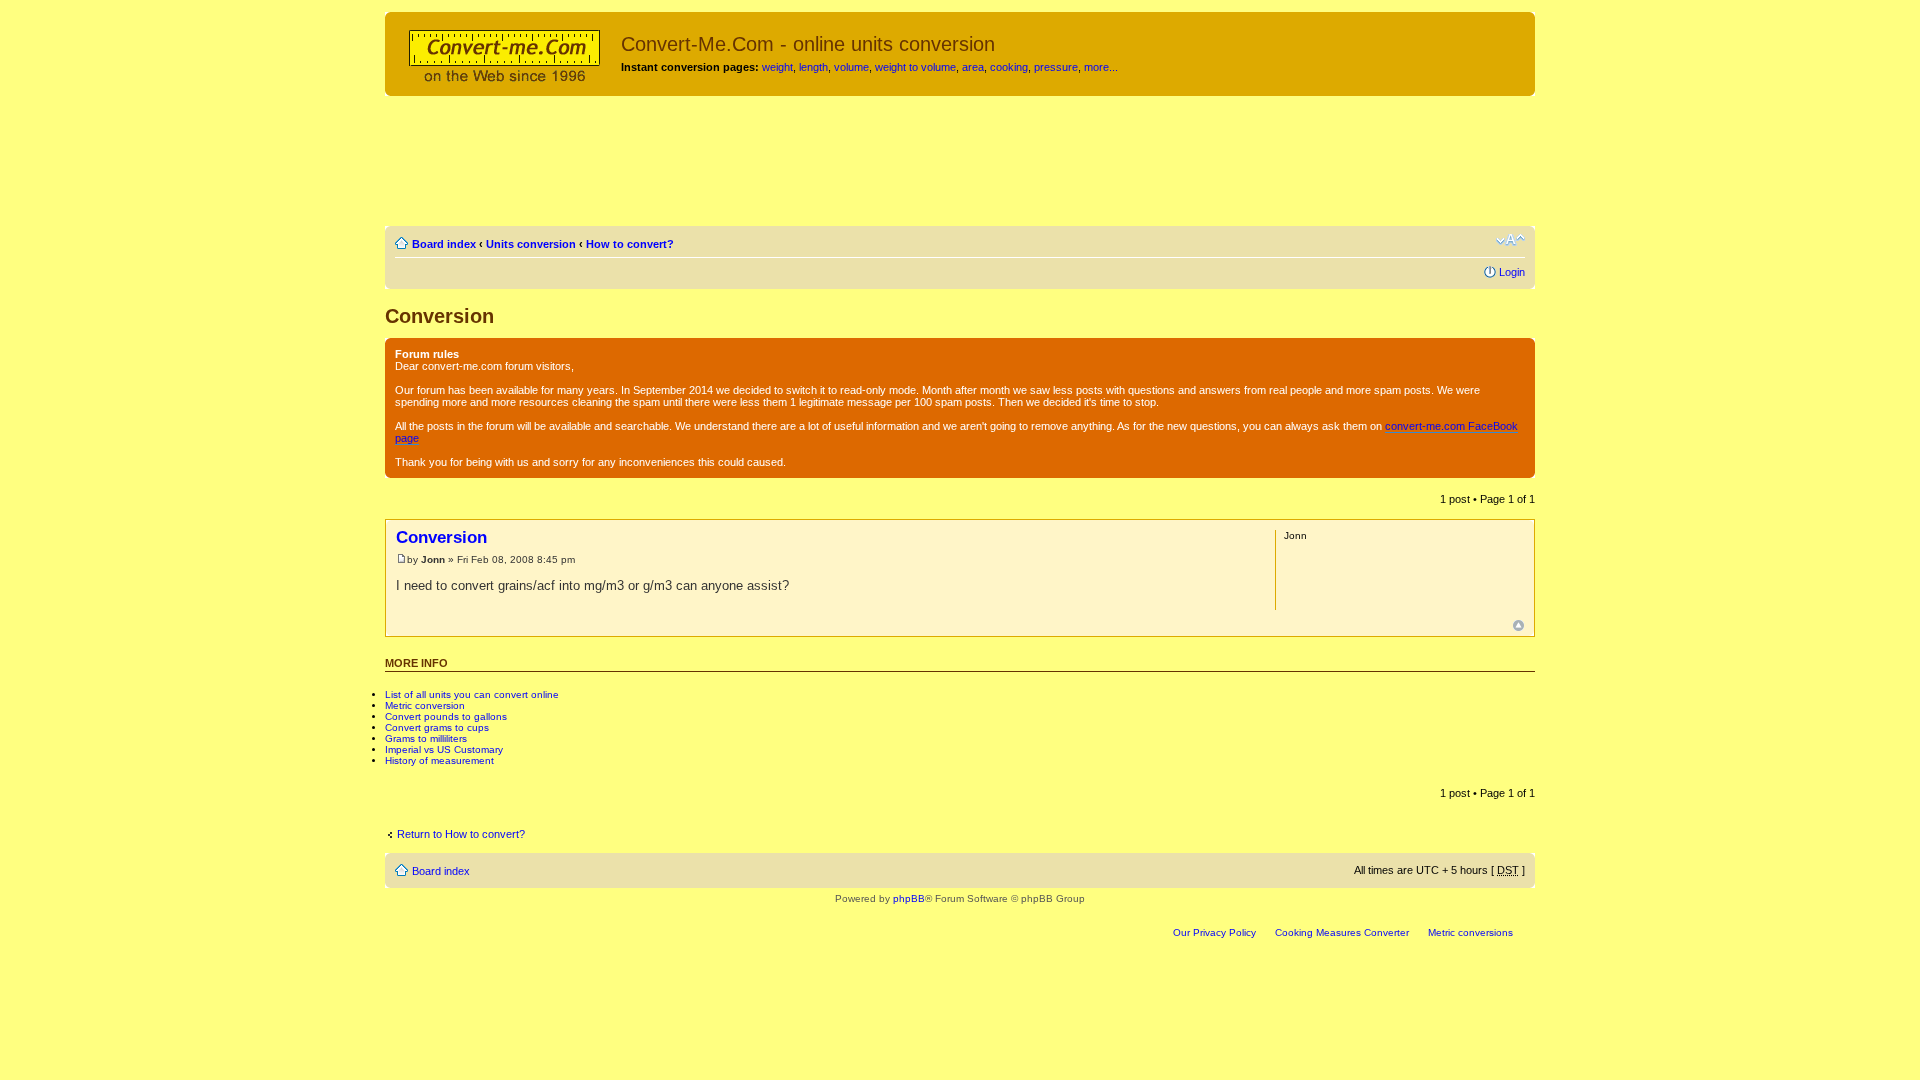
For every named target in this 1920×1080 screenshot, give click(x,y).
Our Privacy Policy (1214, 932)
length (813, 67)
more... (1101, 67)
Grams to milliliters (426, 738)
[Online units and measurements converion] (505, 53)
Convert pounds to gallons (446, 716)
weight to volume (915, 67)
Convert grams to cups (437, 727)
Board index (444, 244)
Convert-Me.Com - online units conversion (808, 44)
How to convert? (630, 244)
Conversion (439, 316)
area (973, 67)
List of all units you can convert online (472, 694)
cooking (1009, 67)
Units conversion (531, 244)
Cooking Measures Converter (1342, 932)
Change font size (1510, 240)
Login (1512, 272)
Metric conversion (425, 705)
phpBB (909, 898)
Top (1518, 625)
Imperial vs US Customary (444, 749)
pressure (1056, 67)
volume (851, 67)
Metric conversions (1470, 932)
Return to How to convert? (461, 834)
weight (777, 67)
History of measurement (439, 760)
